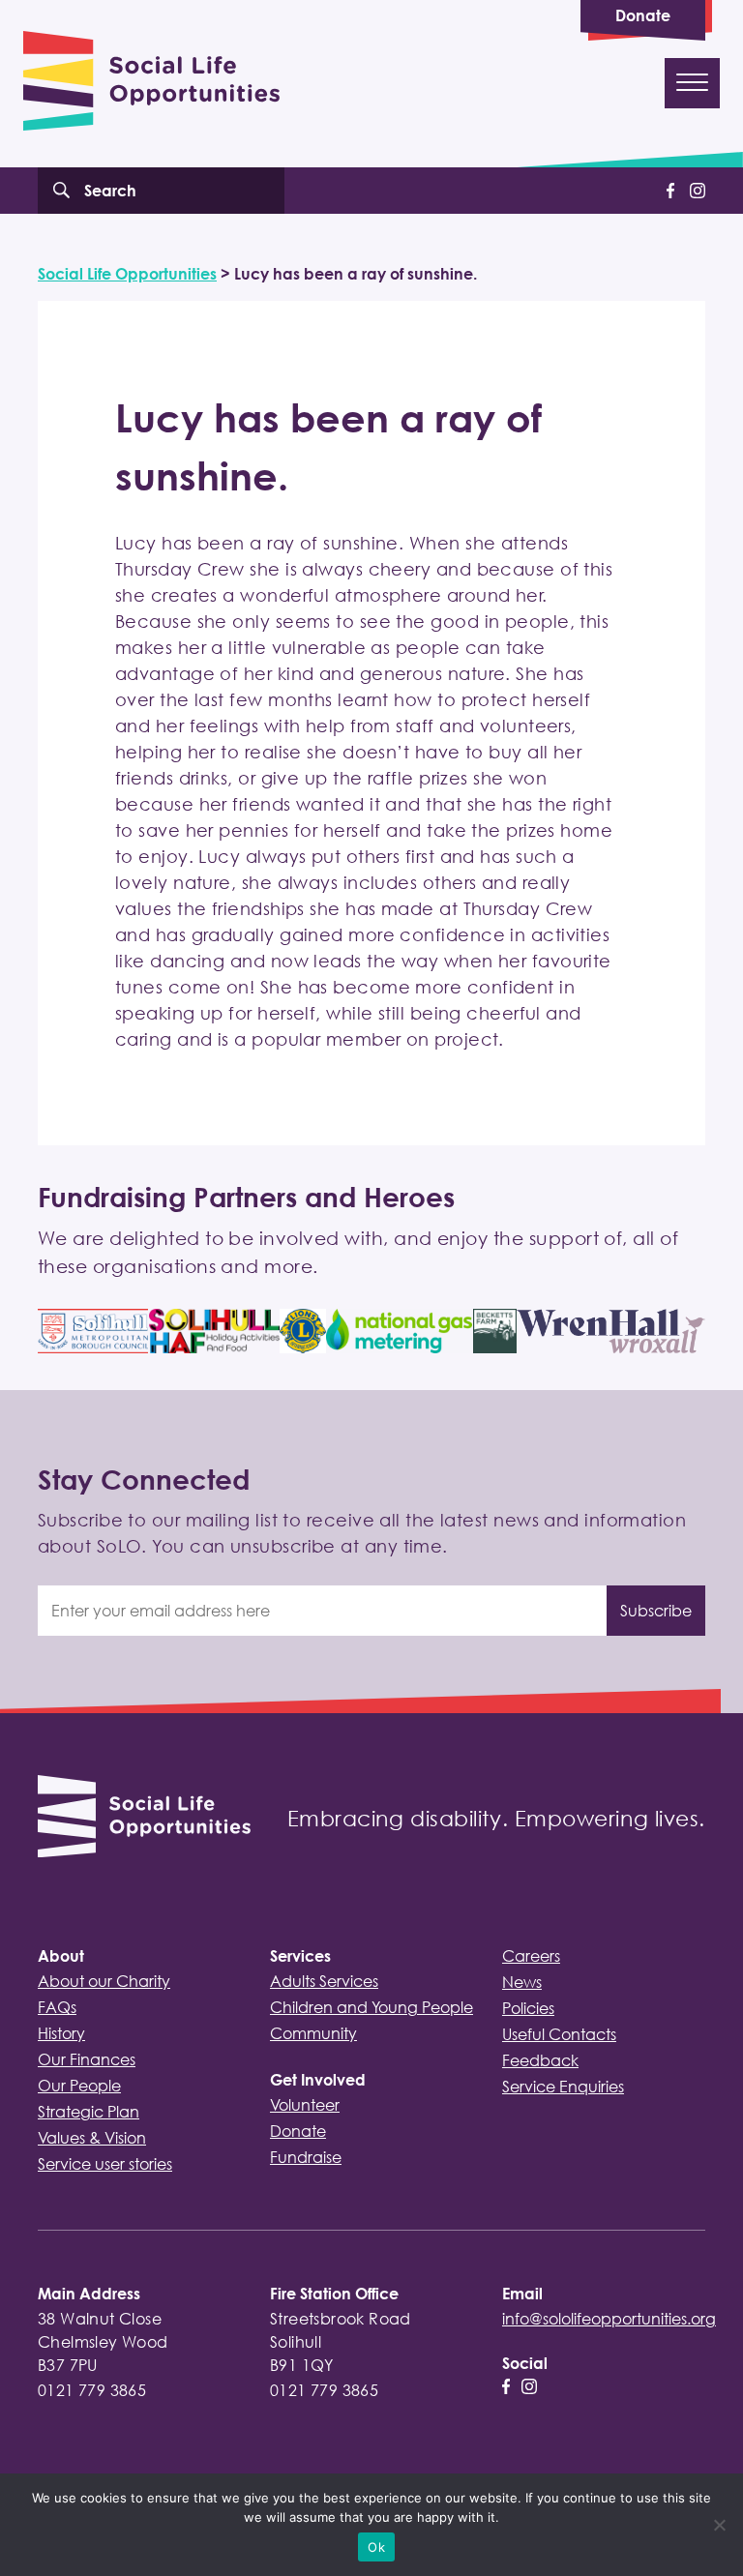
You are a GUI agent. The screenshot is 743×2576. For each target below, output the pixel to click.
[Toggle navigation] (692, 83)
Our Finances (87, 2059)
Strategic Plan (89, 2112)
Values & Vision (92, 2138)
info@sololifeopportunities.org (609, 2319)
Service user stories (105, 2164)
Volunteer (305, 2105)
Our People (79, 2086)
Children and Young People (371, 2007)
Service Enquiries (563, 2087)
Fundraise (306, 2157)
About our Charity (104, 1981)
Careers (531, 1956)
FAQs (57, 2007)
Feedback (540, 2060)
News (522, 1982)
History (61, 2033)
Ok (376, 2547)
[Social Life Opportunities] (144, 1819)
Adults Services (324, 1981)
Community (313, 2033)
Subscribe (656, 1611)
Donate (643, 15)
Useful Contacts (559, 2034)
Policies (528, 2008)
